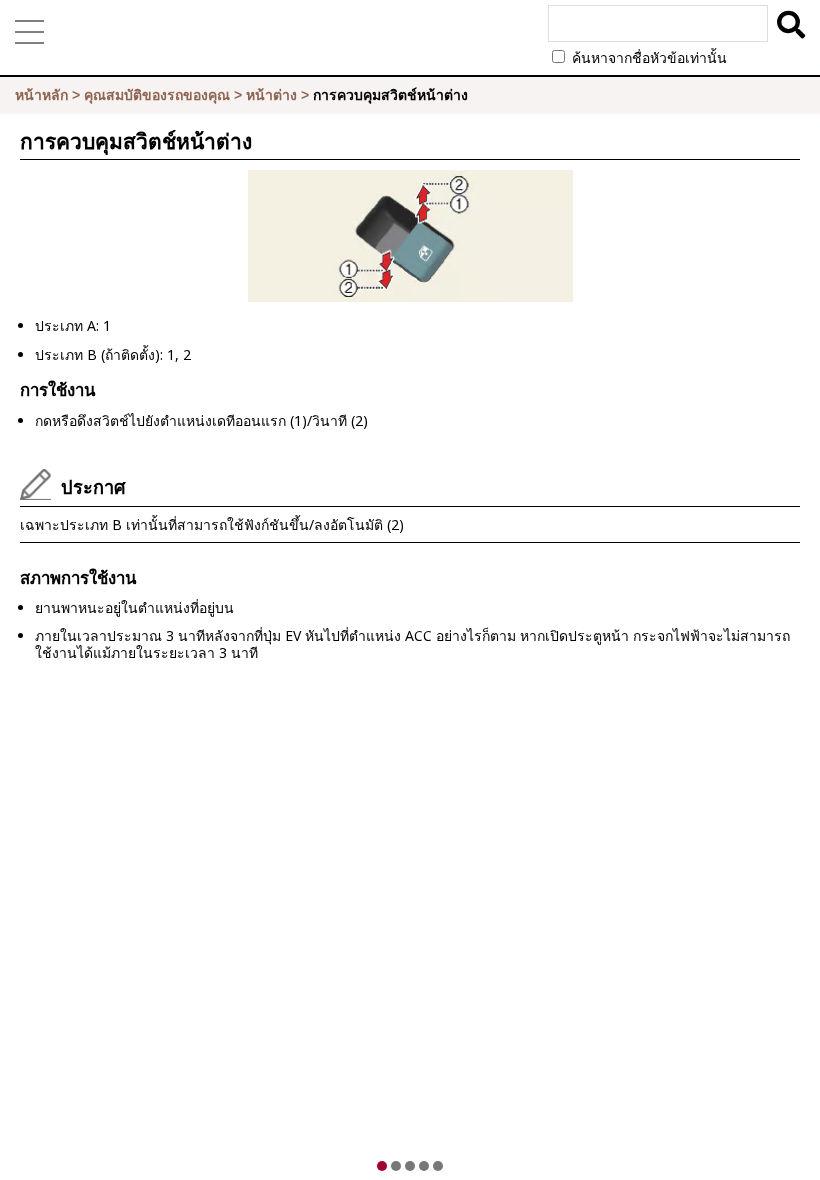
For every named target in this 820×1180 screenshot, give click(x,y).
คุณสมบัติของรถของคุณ (157, 95)
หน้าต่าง (271, 95)
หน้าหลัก (41, 95)
